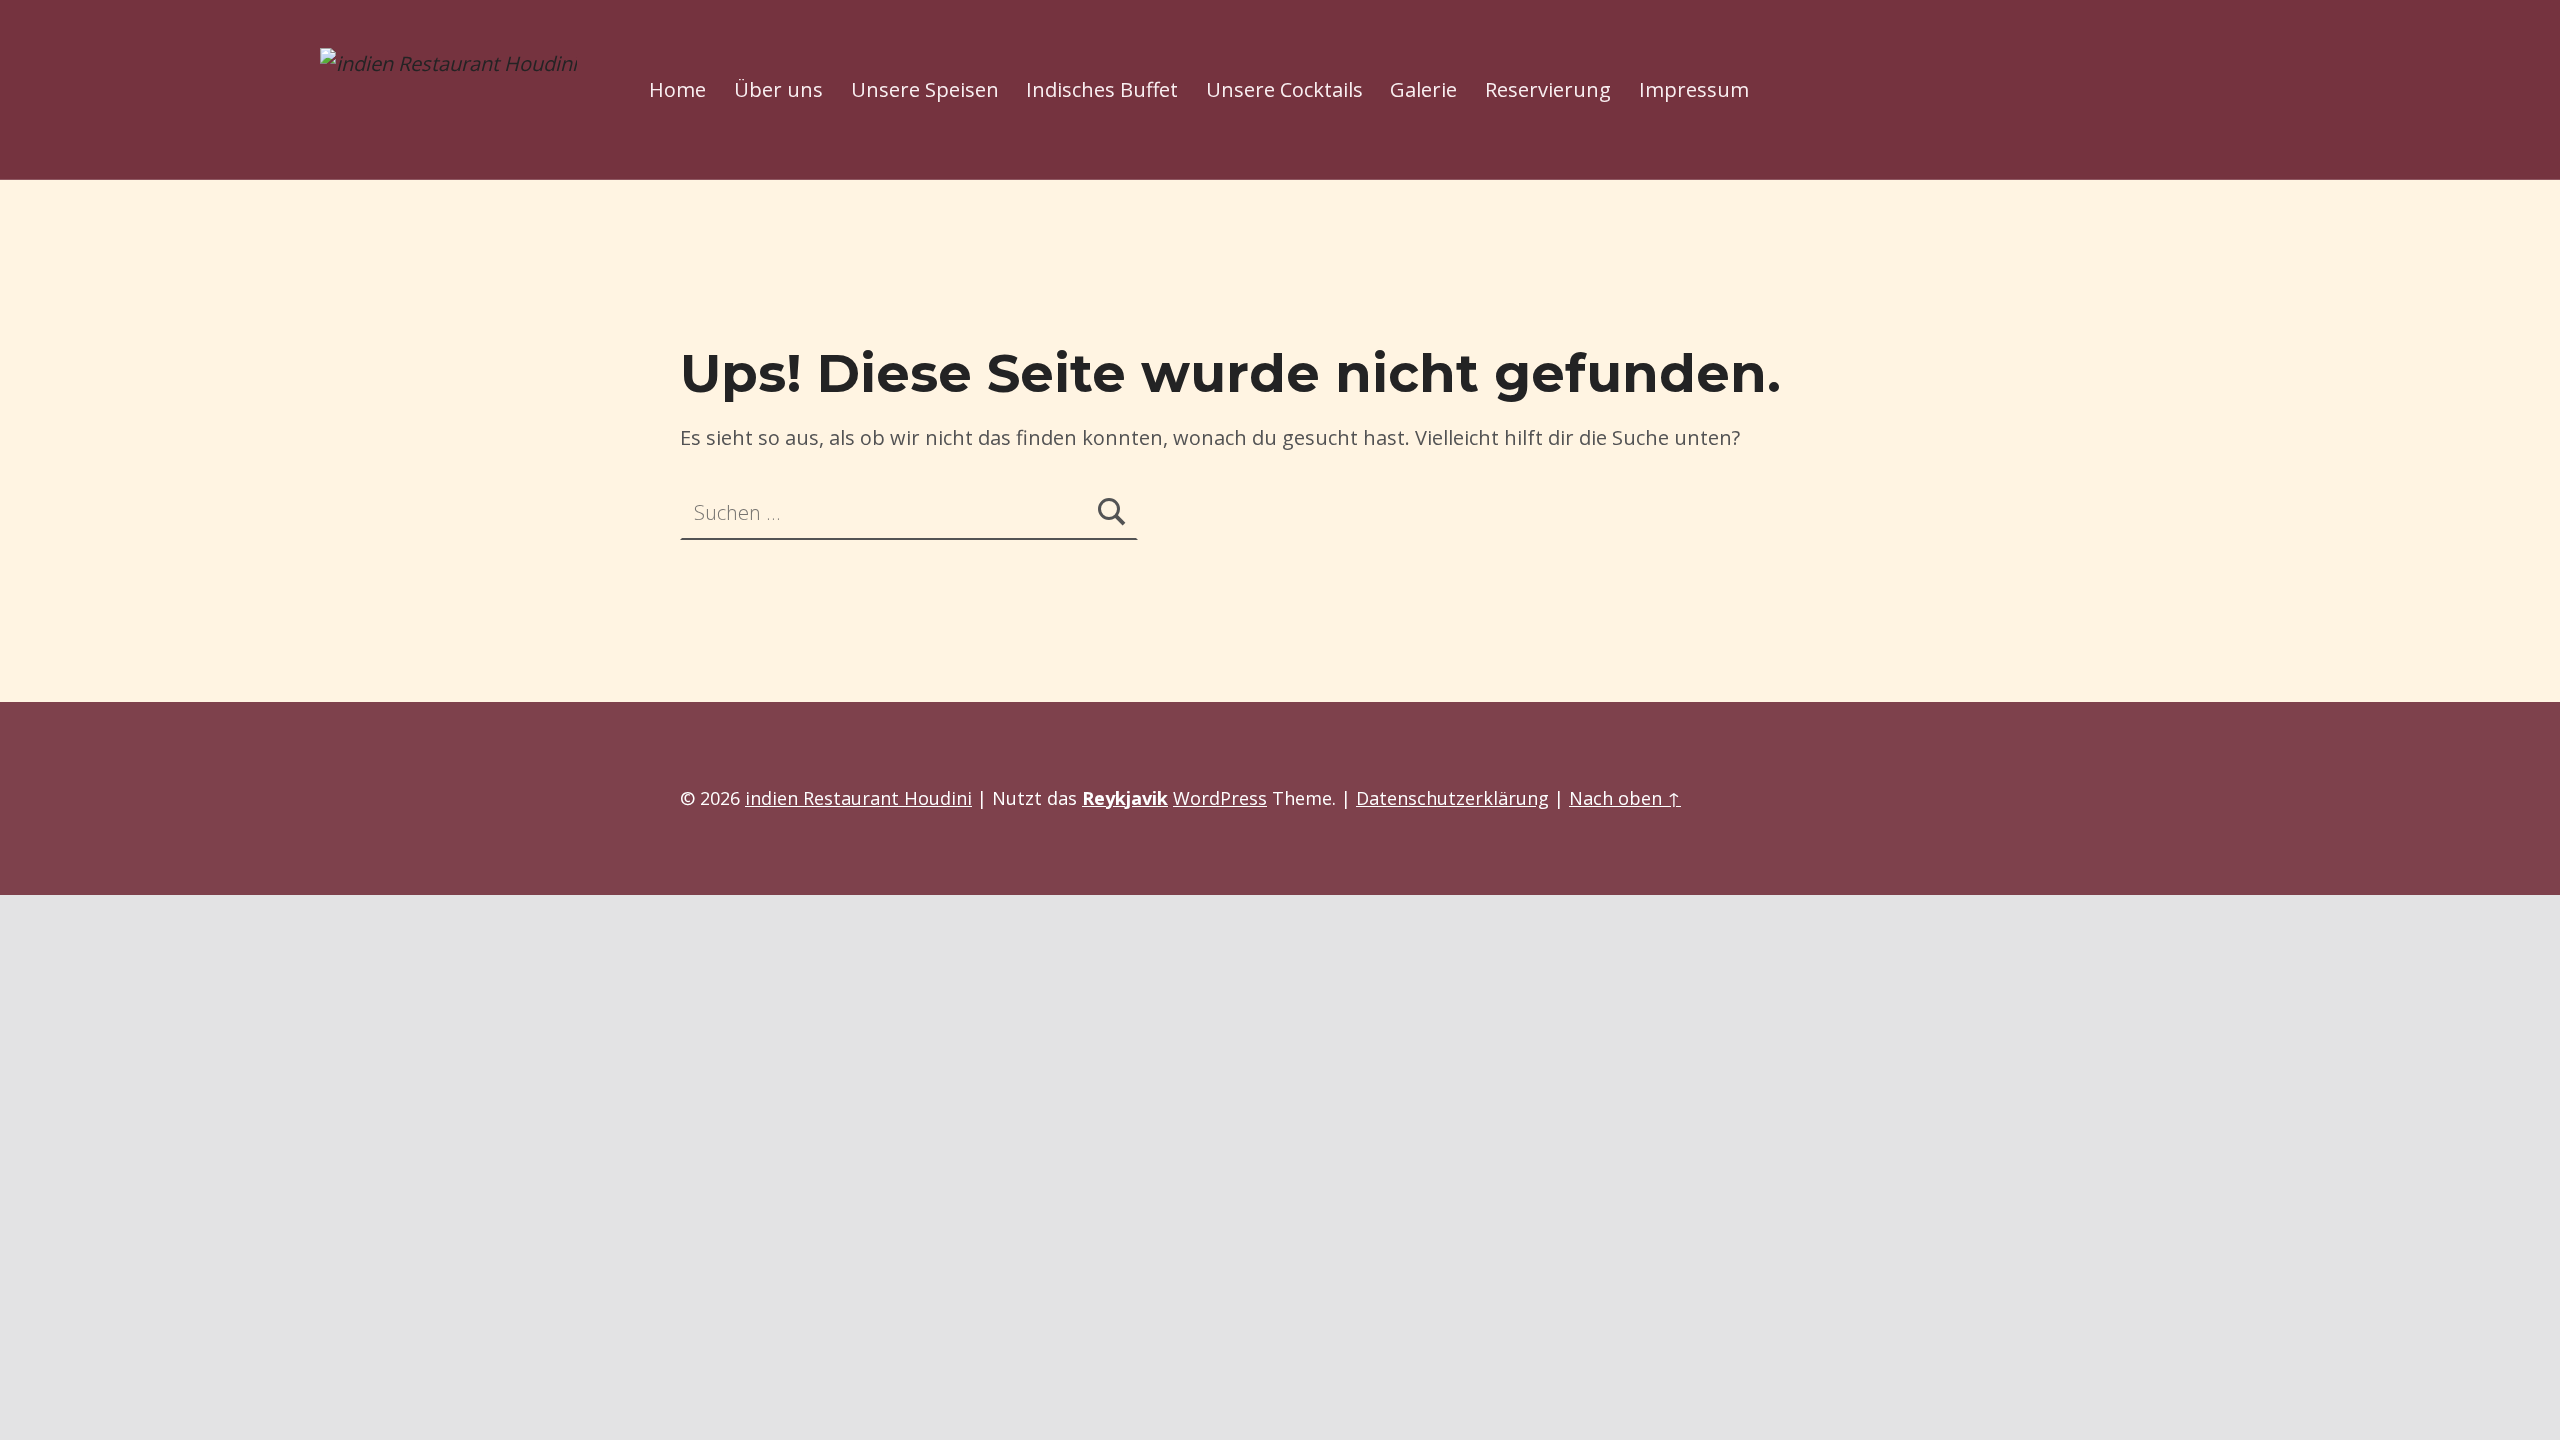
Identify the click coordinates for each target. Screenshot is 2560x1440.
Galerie (1423, 89)
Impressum (1694, 89)
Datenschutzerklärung (1452, 798)
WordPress (1220, 798)
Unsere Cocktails (1284, 89)
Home (677, 89)
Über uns (778, 89)
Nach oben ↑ (1625, 798)
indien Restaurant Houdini (858, 798)
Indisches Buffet (1102, 89)
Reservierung (1548, 89)
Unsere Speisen (925, 89)
